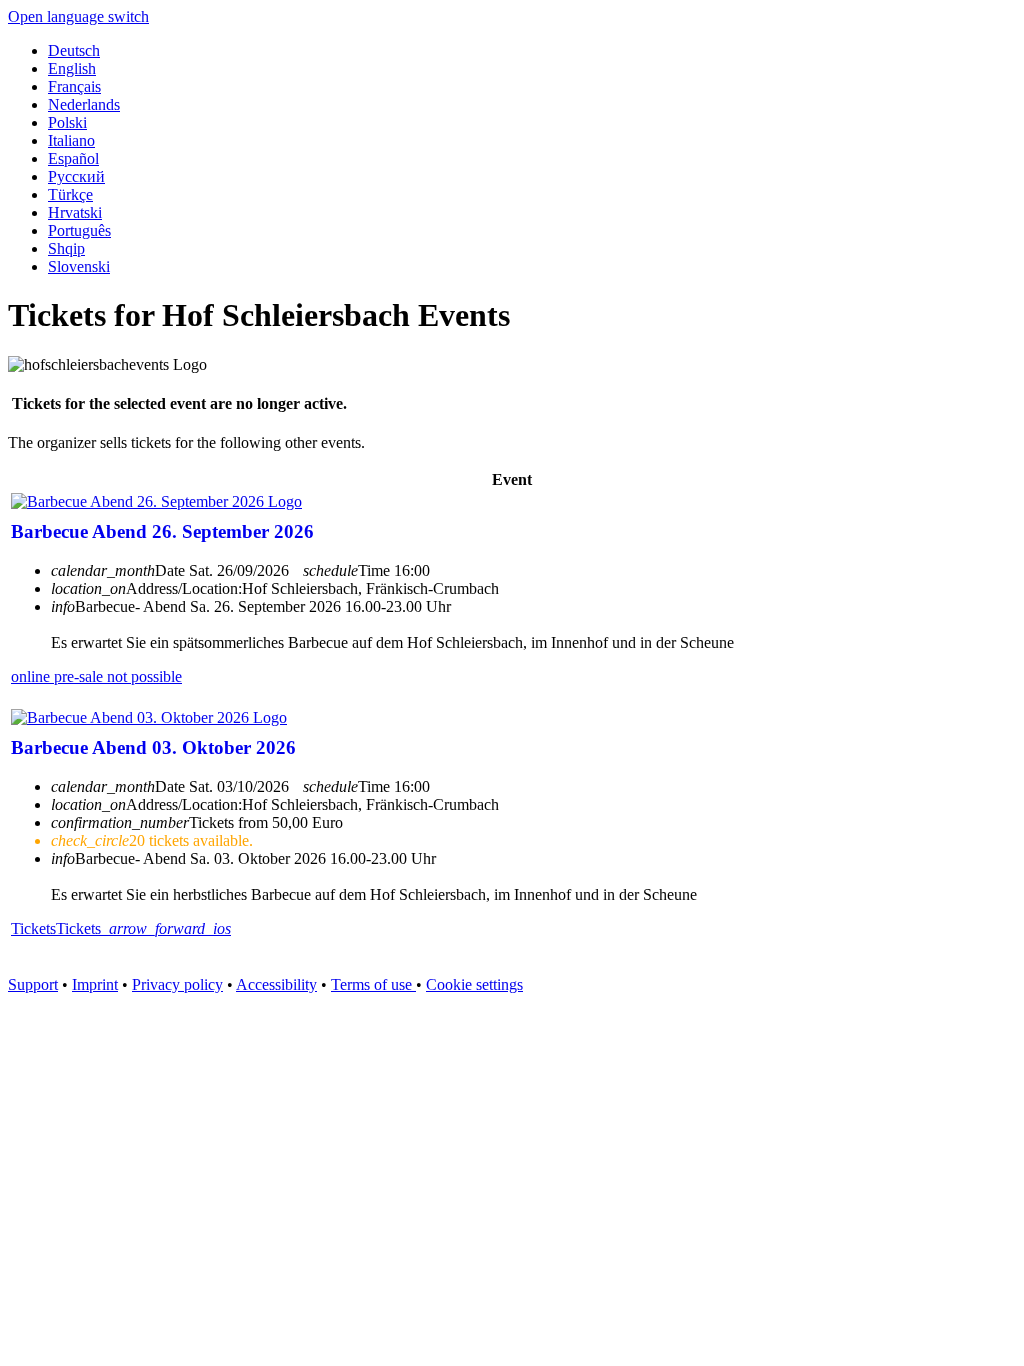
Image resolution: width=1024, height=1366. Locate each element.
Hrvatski (75, 212)
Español (73, 158)
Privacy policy (177, 984)
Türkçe (70, 194)
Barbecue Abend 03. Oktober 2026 (153, 747)
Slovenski (79, 266)
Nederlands (84, 104)
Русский (76, 176)
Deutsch (74, 50)
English (72, 68)
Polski (67, 122)
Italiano (71, 140)
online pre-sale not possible (96, 676)
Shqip (66, 248)
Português (79, 230)
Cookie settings (474, 984)
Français (74, 86)
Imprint (95, 984)
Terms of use (373, 984)
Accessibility (276, 984)
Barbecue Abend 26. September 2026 (162, 531)
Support (33, 984)
